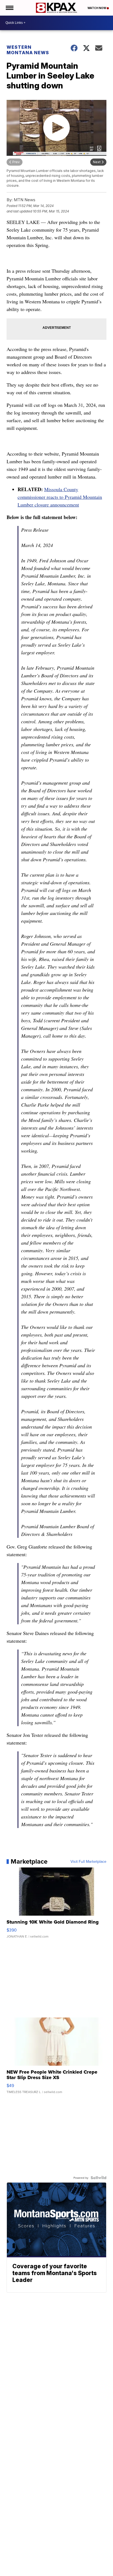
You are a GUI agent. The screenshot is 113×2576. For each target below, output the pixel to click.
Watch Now (97, 8)
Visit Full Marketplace (88, 1861)
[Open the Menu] (9, 8)
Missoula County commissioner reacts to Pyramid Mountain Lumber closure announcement (60, 497)
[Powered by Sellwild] (98, 2178)
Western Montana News (28, 50)
